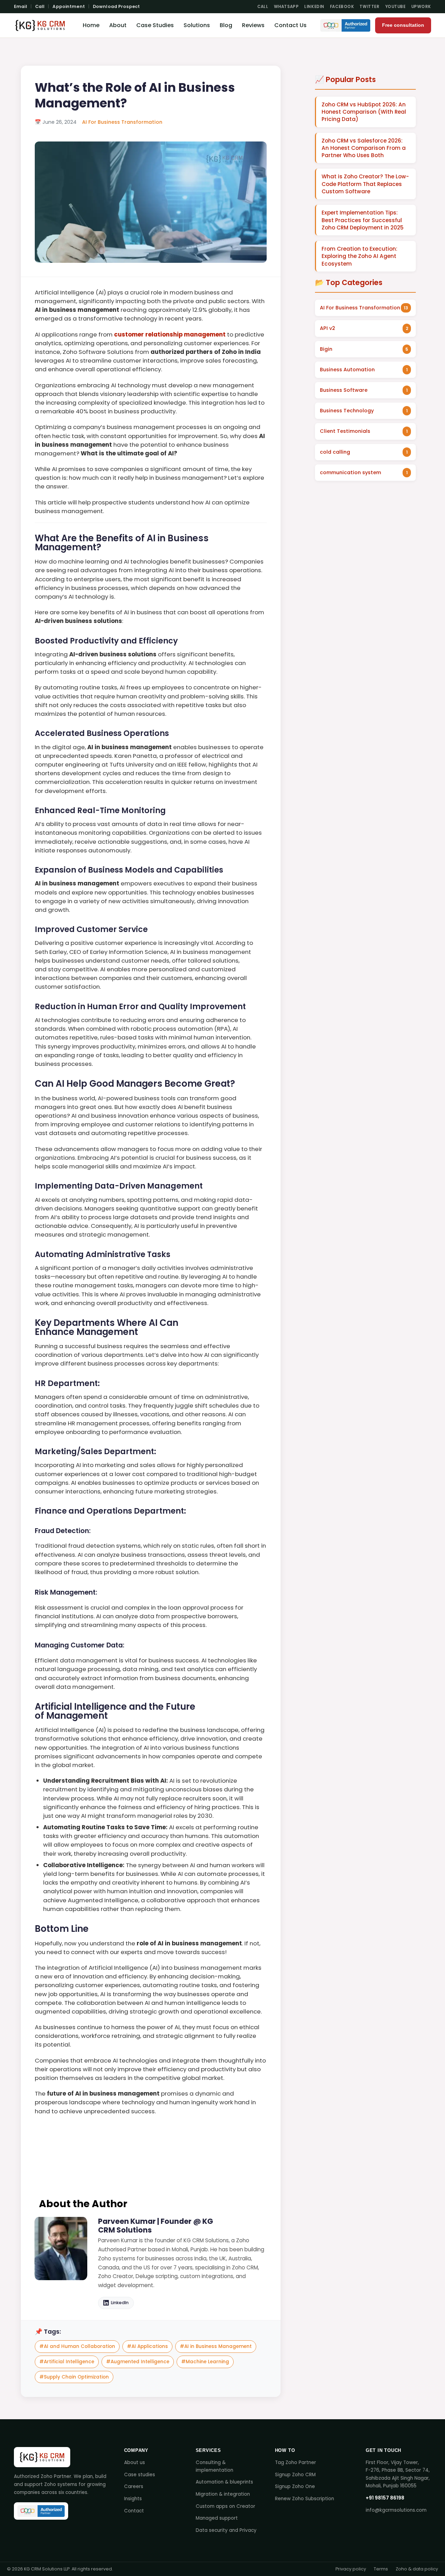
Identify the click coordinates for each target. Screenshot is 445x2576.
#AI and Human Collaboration (77, 2346)
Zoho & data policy (417, 2569)
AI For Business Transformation (122, 122)
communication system (350, 472)
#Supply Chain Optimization (74, 2377)
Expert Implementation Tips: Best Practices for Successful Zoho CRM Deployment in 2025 (363, 220)
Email (21, 6)
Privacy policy (351, 2569)
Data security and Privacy (226, 2530)
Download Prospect (116, 6)
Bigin (326, 349)
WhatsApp (286, 7)
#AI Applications (147, 2346)
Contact (134, 2511)
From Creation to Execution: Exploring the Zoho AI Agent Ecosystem (359, 256)
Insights (133, 2499)
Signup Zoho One (295, 2486)
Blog (226, 25)
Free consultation (403, 25)
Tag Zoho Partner (296, 2462)
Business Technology (347, 411)
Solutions (197, 25)
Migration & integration (223, 2494)
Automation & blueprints (224, 2482)
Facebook (342, 7)
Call (40, 6)
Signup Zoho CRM (295, 2475)
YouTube (395, 7)
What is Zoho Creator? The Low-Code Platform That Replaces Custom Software (365, 184)
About (118, 25)
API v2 (327, 328)
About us (135, 2462)
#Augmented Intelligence (138, 2362)
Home (91, 25)
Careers (134, 2486)
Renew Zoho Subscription (305, 2499)
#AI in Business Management (216, 2346)
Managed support (217, 2518)
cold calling (335, 452)
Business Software (344, 390)
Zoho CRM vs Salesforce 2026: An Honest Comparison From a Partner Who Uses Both (364, 148)
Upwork (421, 7)
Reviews (253, 25)
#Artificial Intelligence (67, 2362)
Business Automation (347, 370)
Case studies (140, 2475)
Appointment (68, 6)
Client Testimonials (345, 431)
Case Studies (155, 25)
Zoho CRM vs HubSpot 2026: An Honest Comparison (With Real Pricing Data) (364, 112)
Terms (381, 2569)
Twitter (369, 7)
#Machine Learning (205, 2362)
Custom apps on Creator (225, 2506)
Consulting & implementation (215, 2466)
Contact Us (290, 25)
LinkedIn (314, 7)
